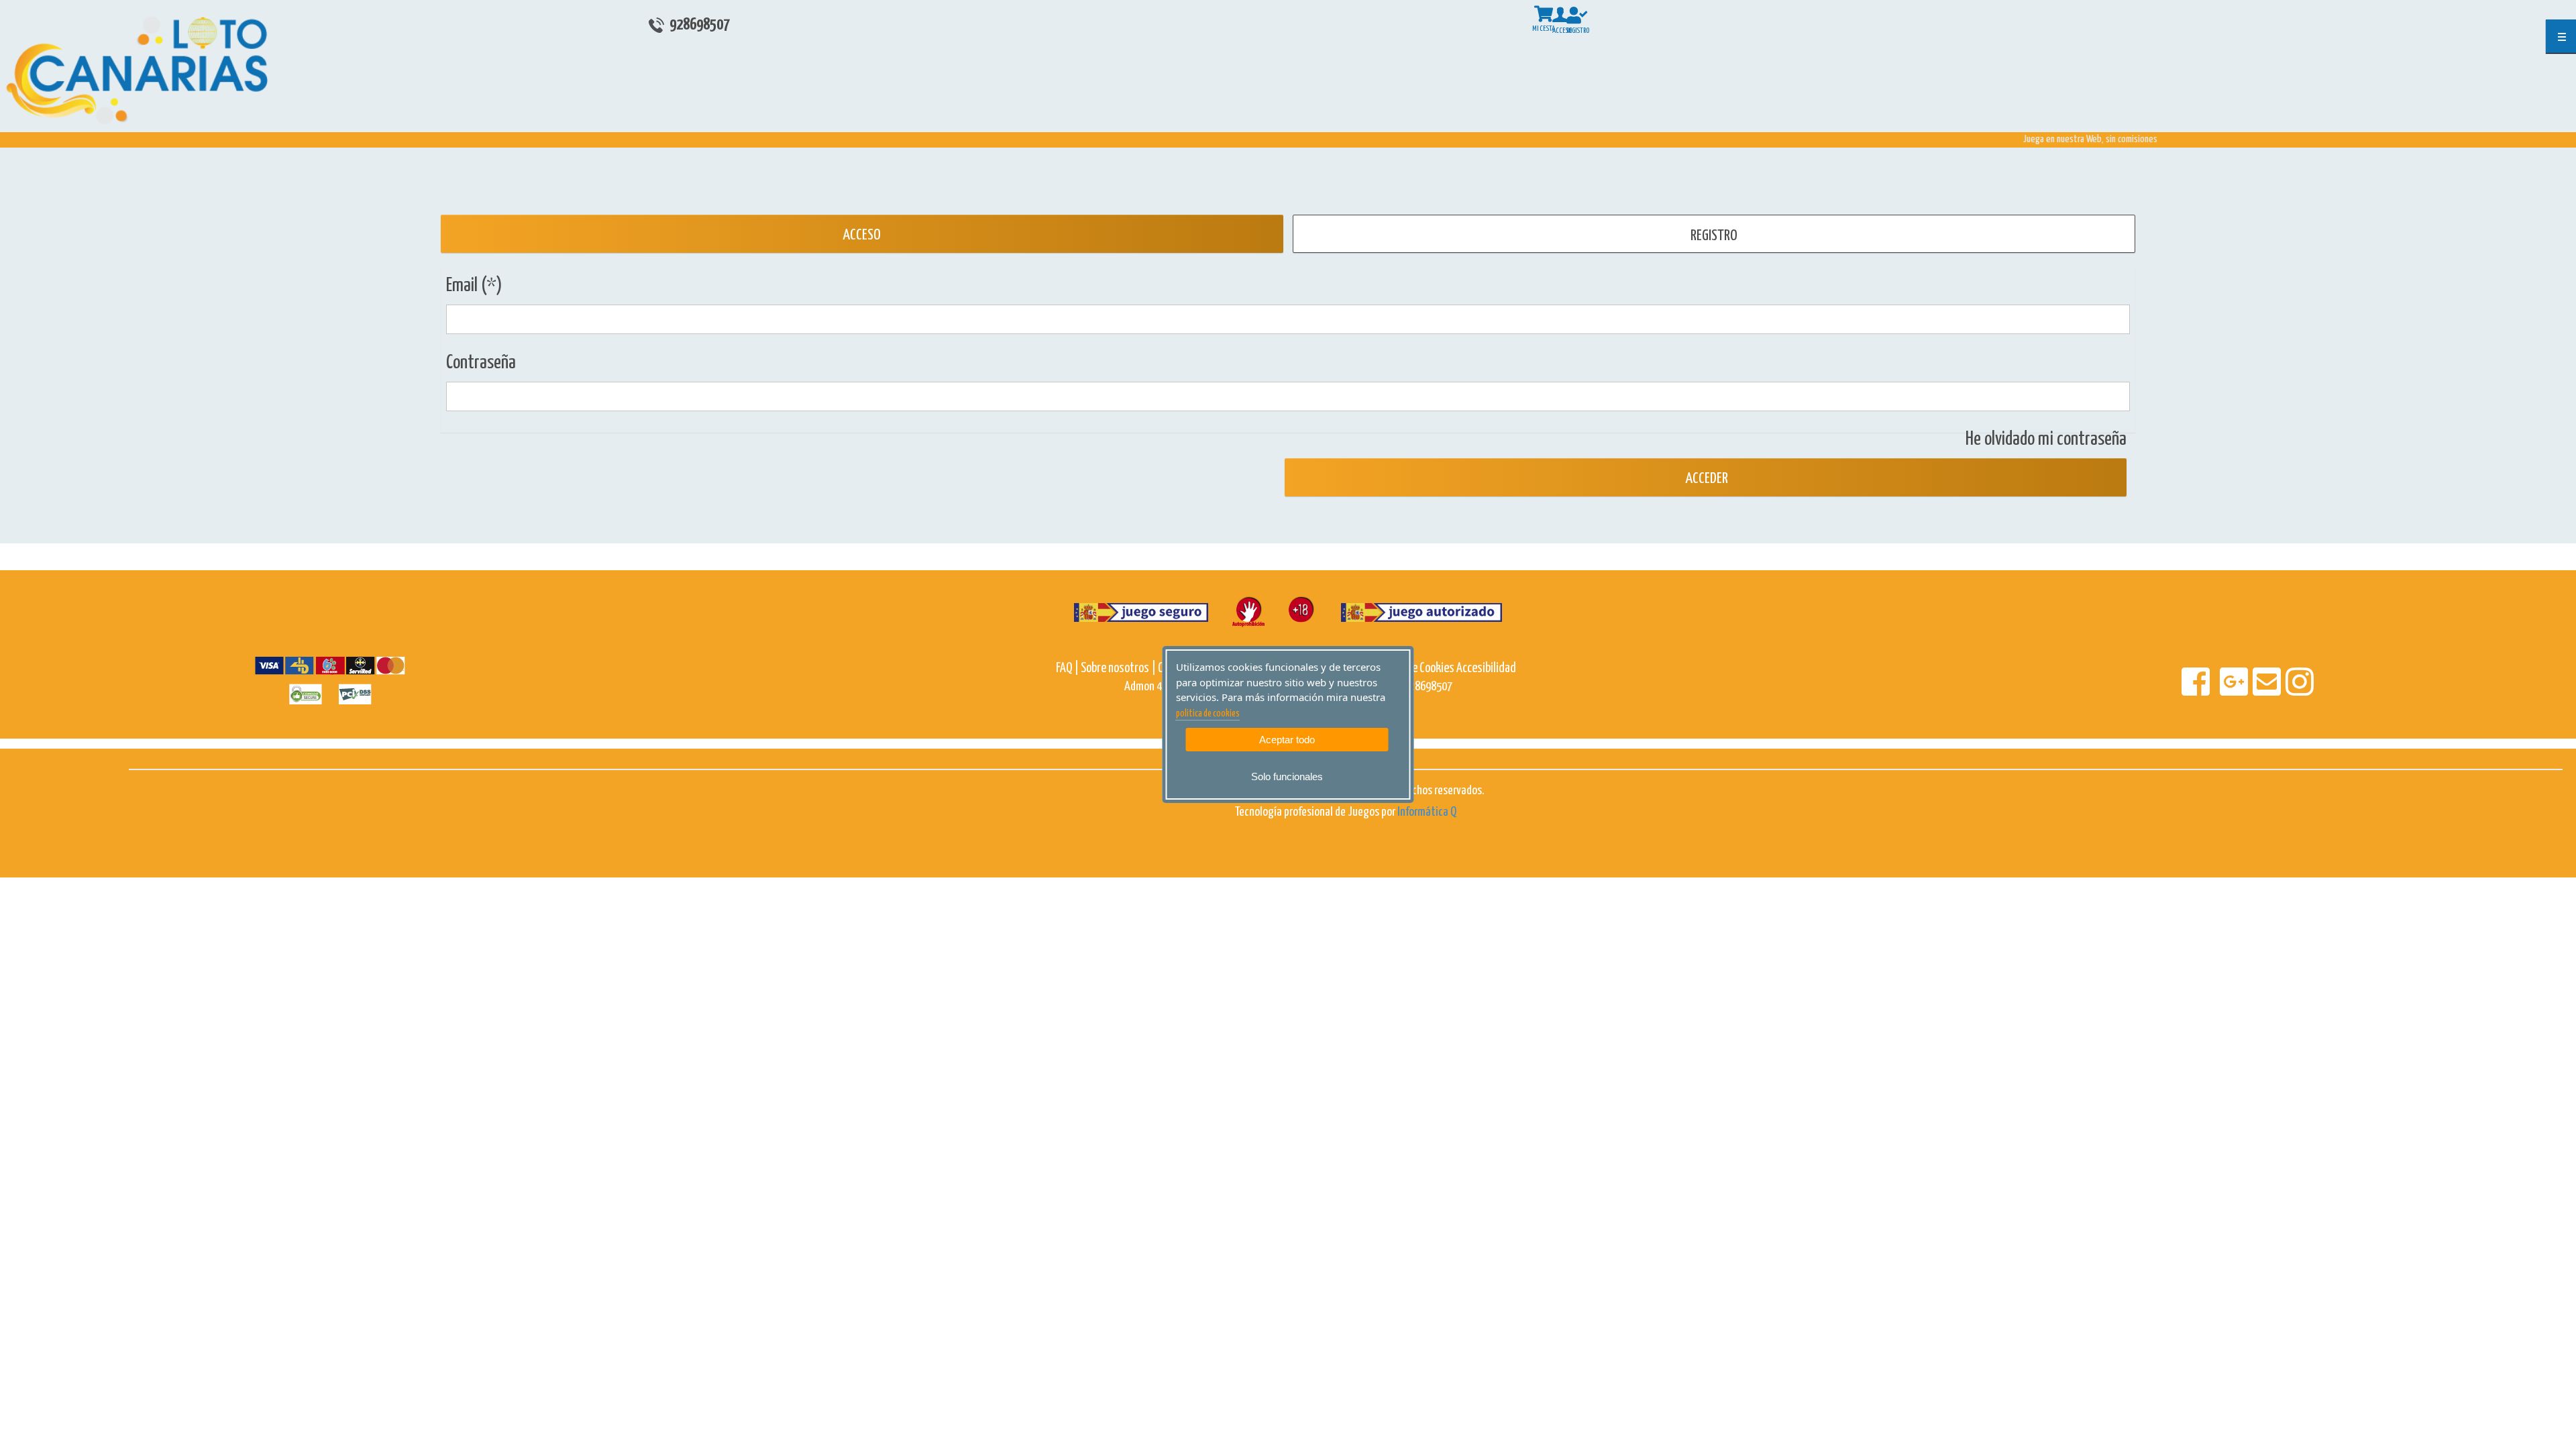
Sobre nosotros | (1118, 668)
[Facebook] (2197, 691)
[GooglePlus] (2235, 691)
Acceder (1705, 479)
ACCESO (862, 235)
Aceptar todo (1287, 740)
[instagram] (2300, 691)
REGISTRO (1714, 236)
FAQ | (1068, 668)
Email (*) (474, 286)
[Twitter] (2214, 691)
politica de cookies (1208, 714)
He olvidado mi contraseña (2046, 439)
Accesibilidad (1486, 668)
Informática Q (1427, 812)
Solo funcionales (1287, 776)
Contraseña (481, 363)
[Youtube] (2217, 691)
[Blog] (2179, 691)
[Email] (2268, 691)
